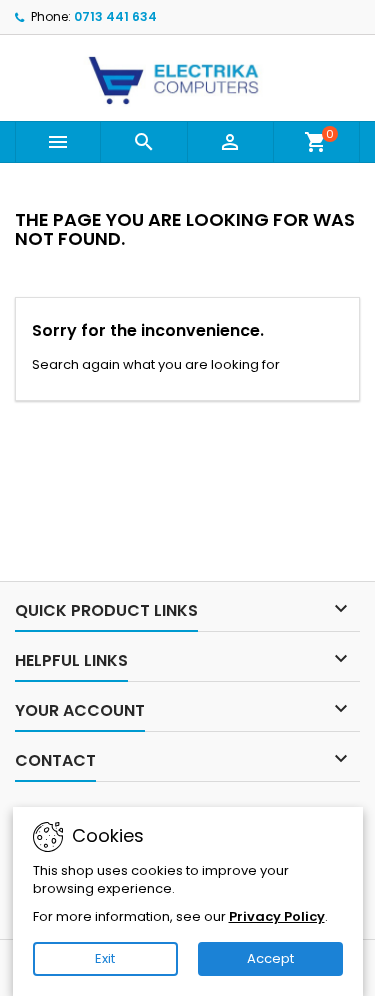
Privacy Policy (277, 916)
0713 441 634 (115, 16)
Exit (105, 958)
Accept (270, 958)
